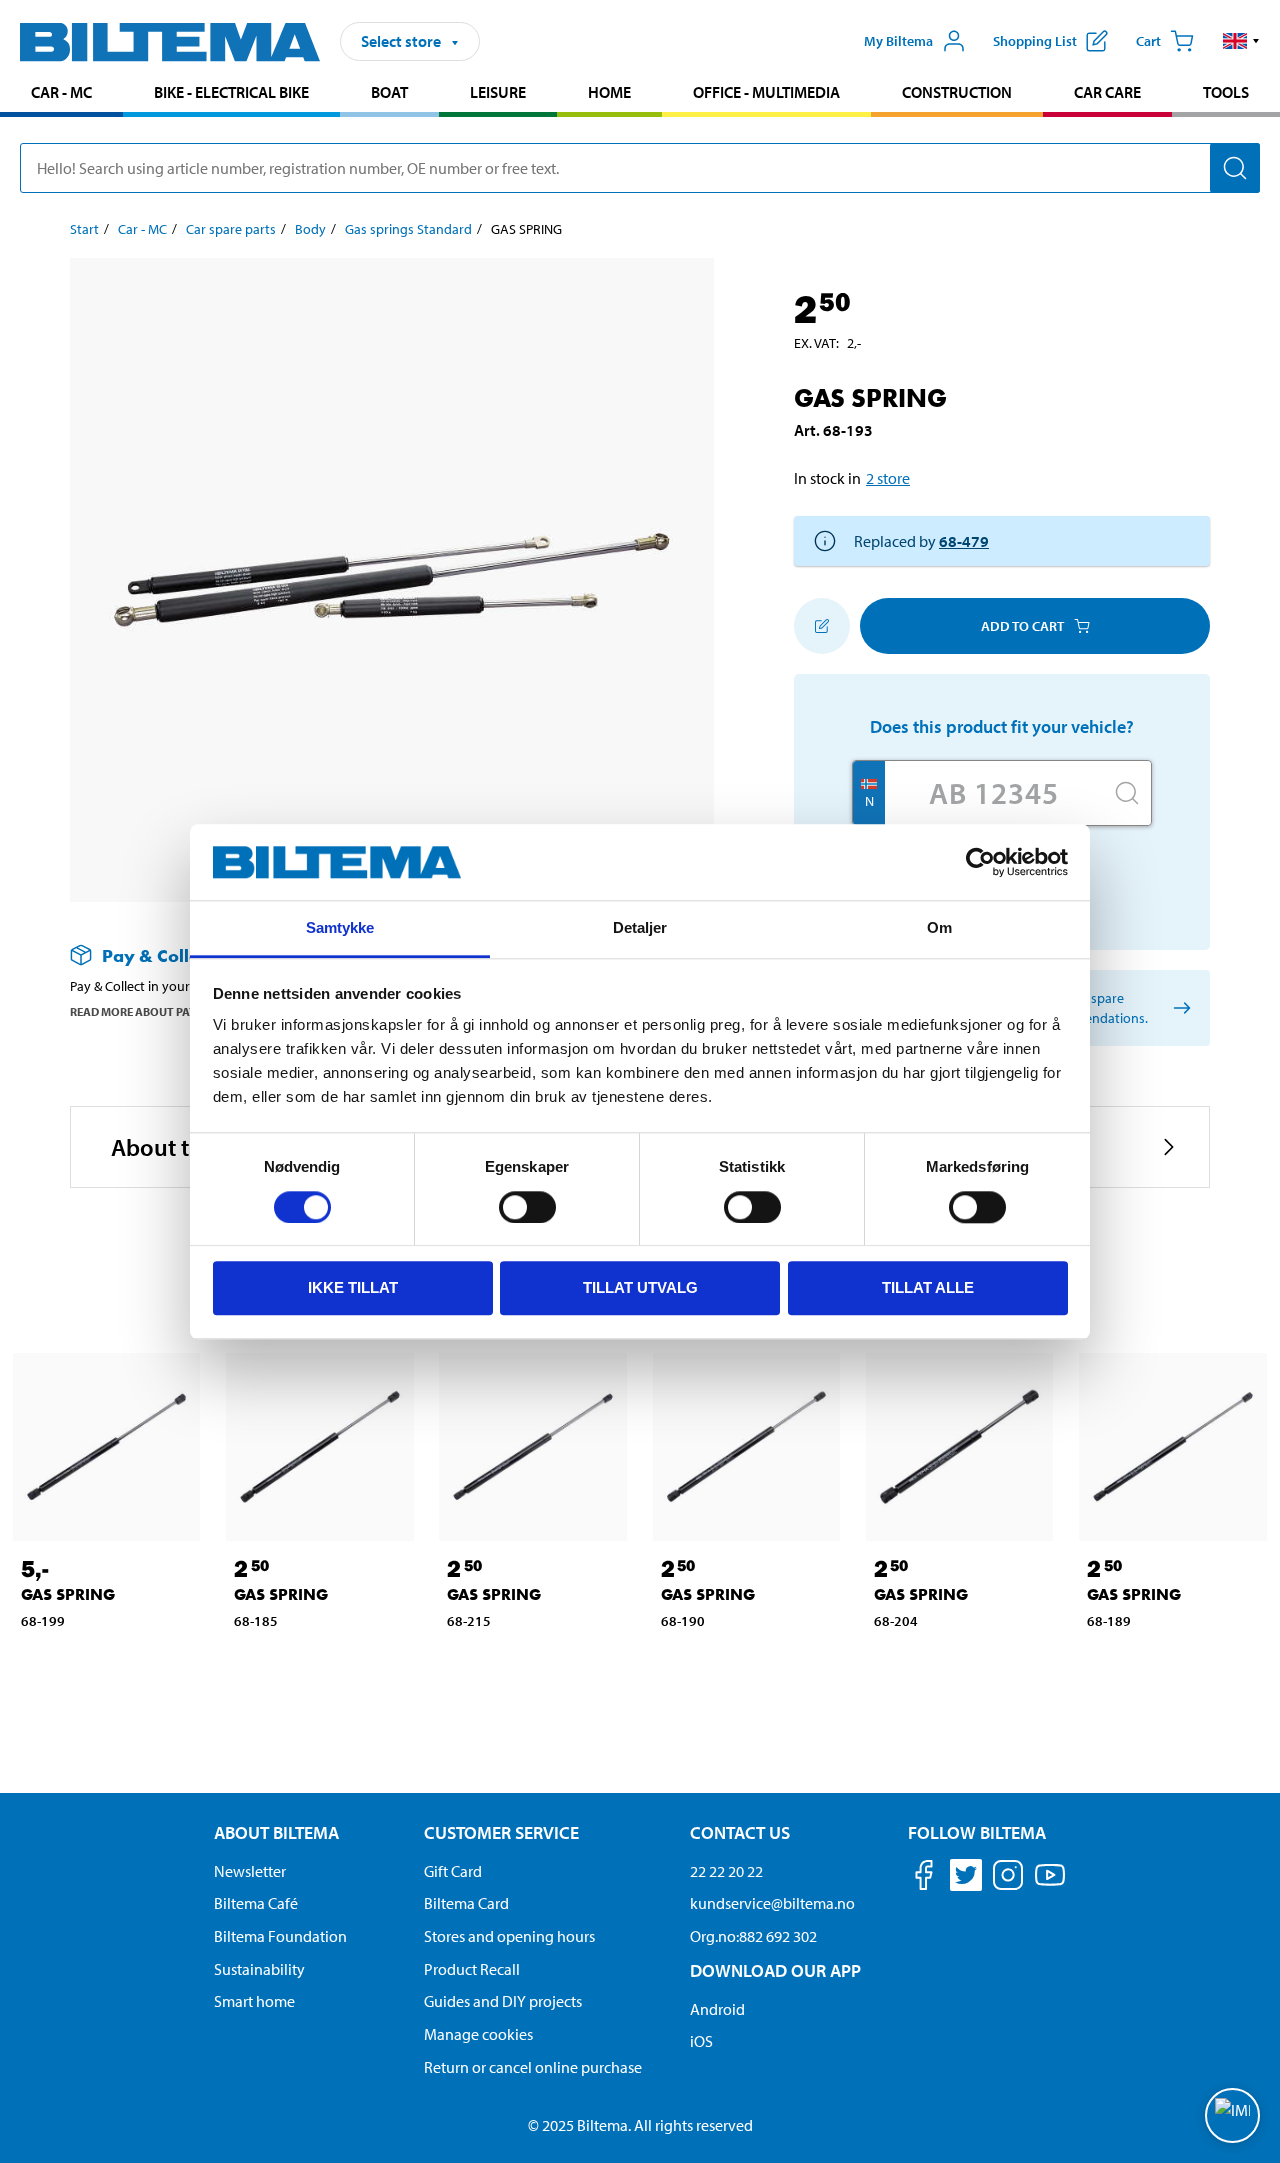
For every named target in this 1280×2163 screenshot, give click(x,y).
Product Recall (472, 1969)
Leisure (498, 92)
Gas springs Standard (408, 229)
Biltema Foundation (280, 1936)
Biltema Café (256, 1903)
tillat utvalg (640, 1287)
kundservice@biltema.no (772, 1903)
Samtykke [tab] (340, 928)
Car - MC (61, 92)
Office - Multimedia (766, 92)
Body (310, 229)
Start (84, 229)
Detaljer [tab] (640, 928)
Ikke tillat (353, 1287)
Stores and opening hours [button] (509, 1936)
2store (888, 478)
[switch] (527, 1207)
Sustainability (259, 1969)
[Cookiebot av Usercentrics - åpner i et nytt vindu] (980, 862)
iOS (701, 2041)
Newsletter (250, 1871)
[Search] (1235, 168)
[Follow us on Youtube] (1050, 1884)
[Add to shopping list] (822, 626)
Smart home (254, 2001)
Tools (1226, 92)
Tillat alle (928, 1287)
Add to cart (1022, 626)
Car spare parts (231, 229)
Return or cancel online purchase (533, 2067)
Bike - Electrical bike (231, 92)
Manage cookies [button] (478, 2034)
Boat (389, 92)
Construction (957, 92)
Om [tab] (939, 928)
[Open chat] (1232, 2115)
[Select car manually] (1178, 1008)
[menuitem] (61, 94)
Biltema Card (466, 1903)
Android (717, 2009)
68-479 (964, 541)
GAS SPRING (68, 1594)
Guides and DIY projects (503, 2001)
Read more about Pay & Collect (163, 1011)
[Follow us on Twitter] (966, 1878)
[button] (1241, 41)
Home (609, 92)
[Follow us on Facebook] (924, 1878)
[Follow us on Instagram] (1008, 1878)
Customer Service (501, 1832)
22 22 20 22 (726, 1871)
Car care (1107, 92)
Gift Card (453, 1871)
